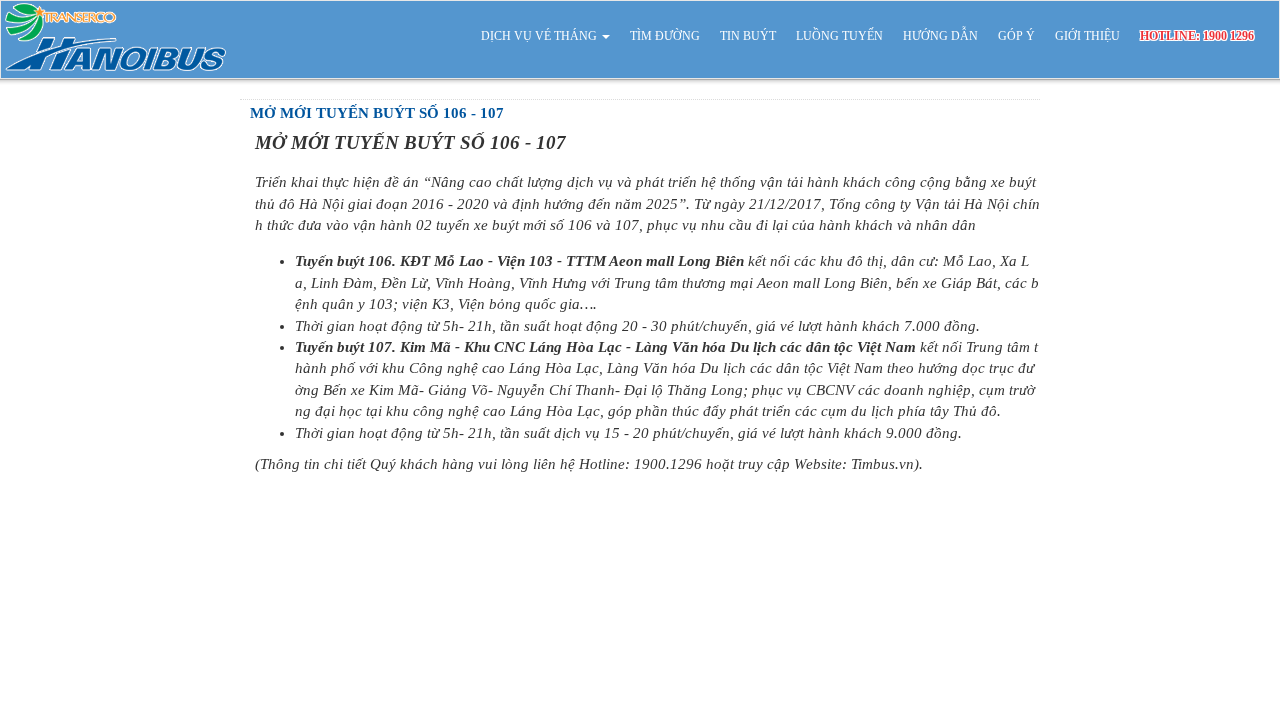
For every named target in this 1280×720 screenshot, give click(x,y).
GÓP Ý (1016, 36)
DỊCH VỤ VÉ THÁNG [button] (540, 36)
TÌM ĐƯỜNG (665, 36)
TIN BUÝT (748, 36)
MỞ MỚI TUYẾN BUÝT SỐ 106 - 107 (377, 113)
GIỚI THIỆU (1087, 36)
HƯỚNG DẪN (940, 36)
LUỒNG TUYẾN (839, 36)
